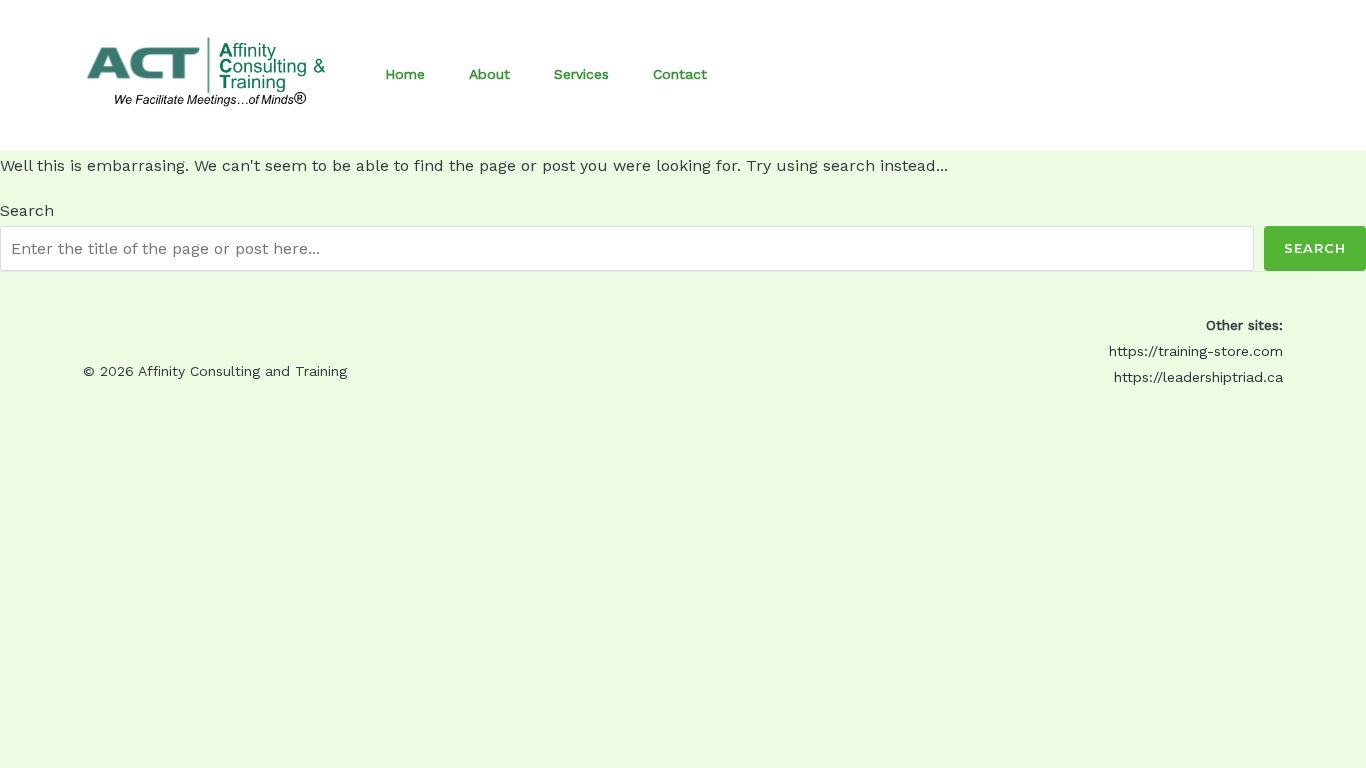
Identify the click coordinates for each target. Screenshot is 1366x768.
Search (27, 210)
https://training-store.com (1196, 351)
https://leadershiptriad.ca (1198, 377)
